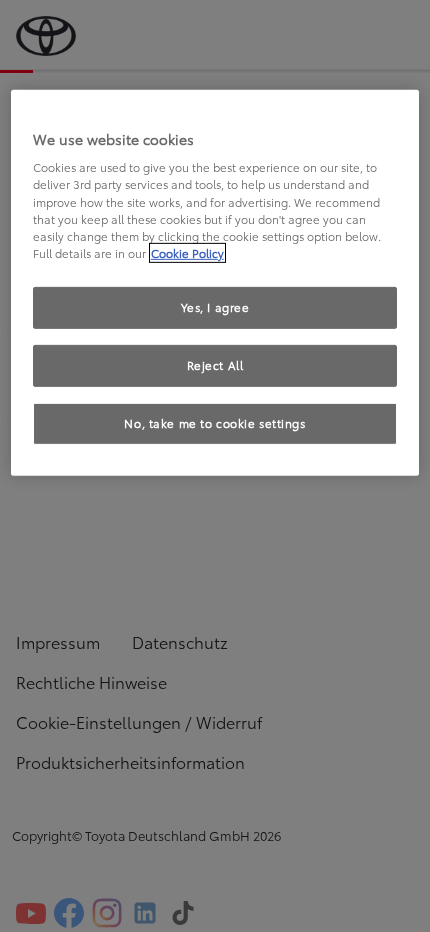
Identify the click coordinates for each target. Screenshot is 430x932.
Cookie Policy (187, 253)
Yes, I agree (215, 307)
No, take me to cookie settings (214, 422)
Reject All (215, 365)
